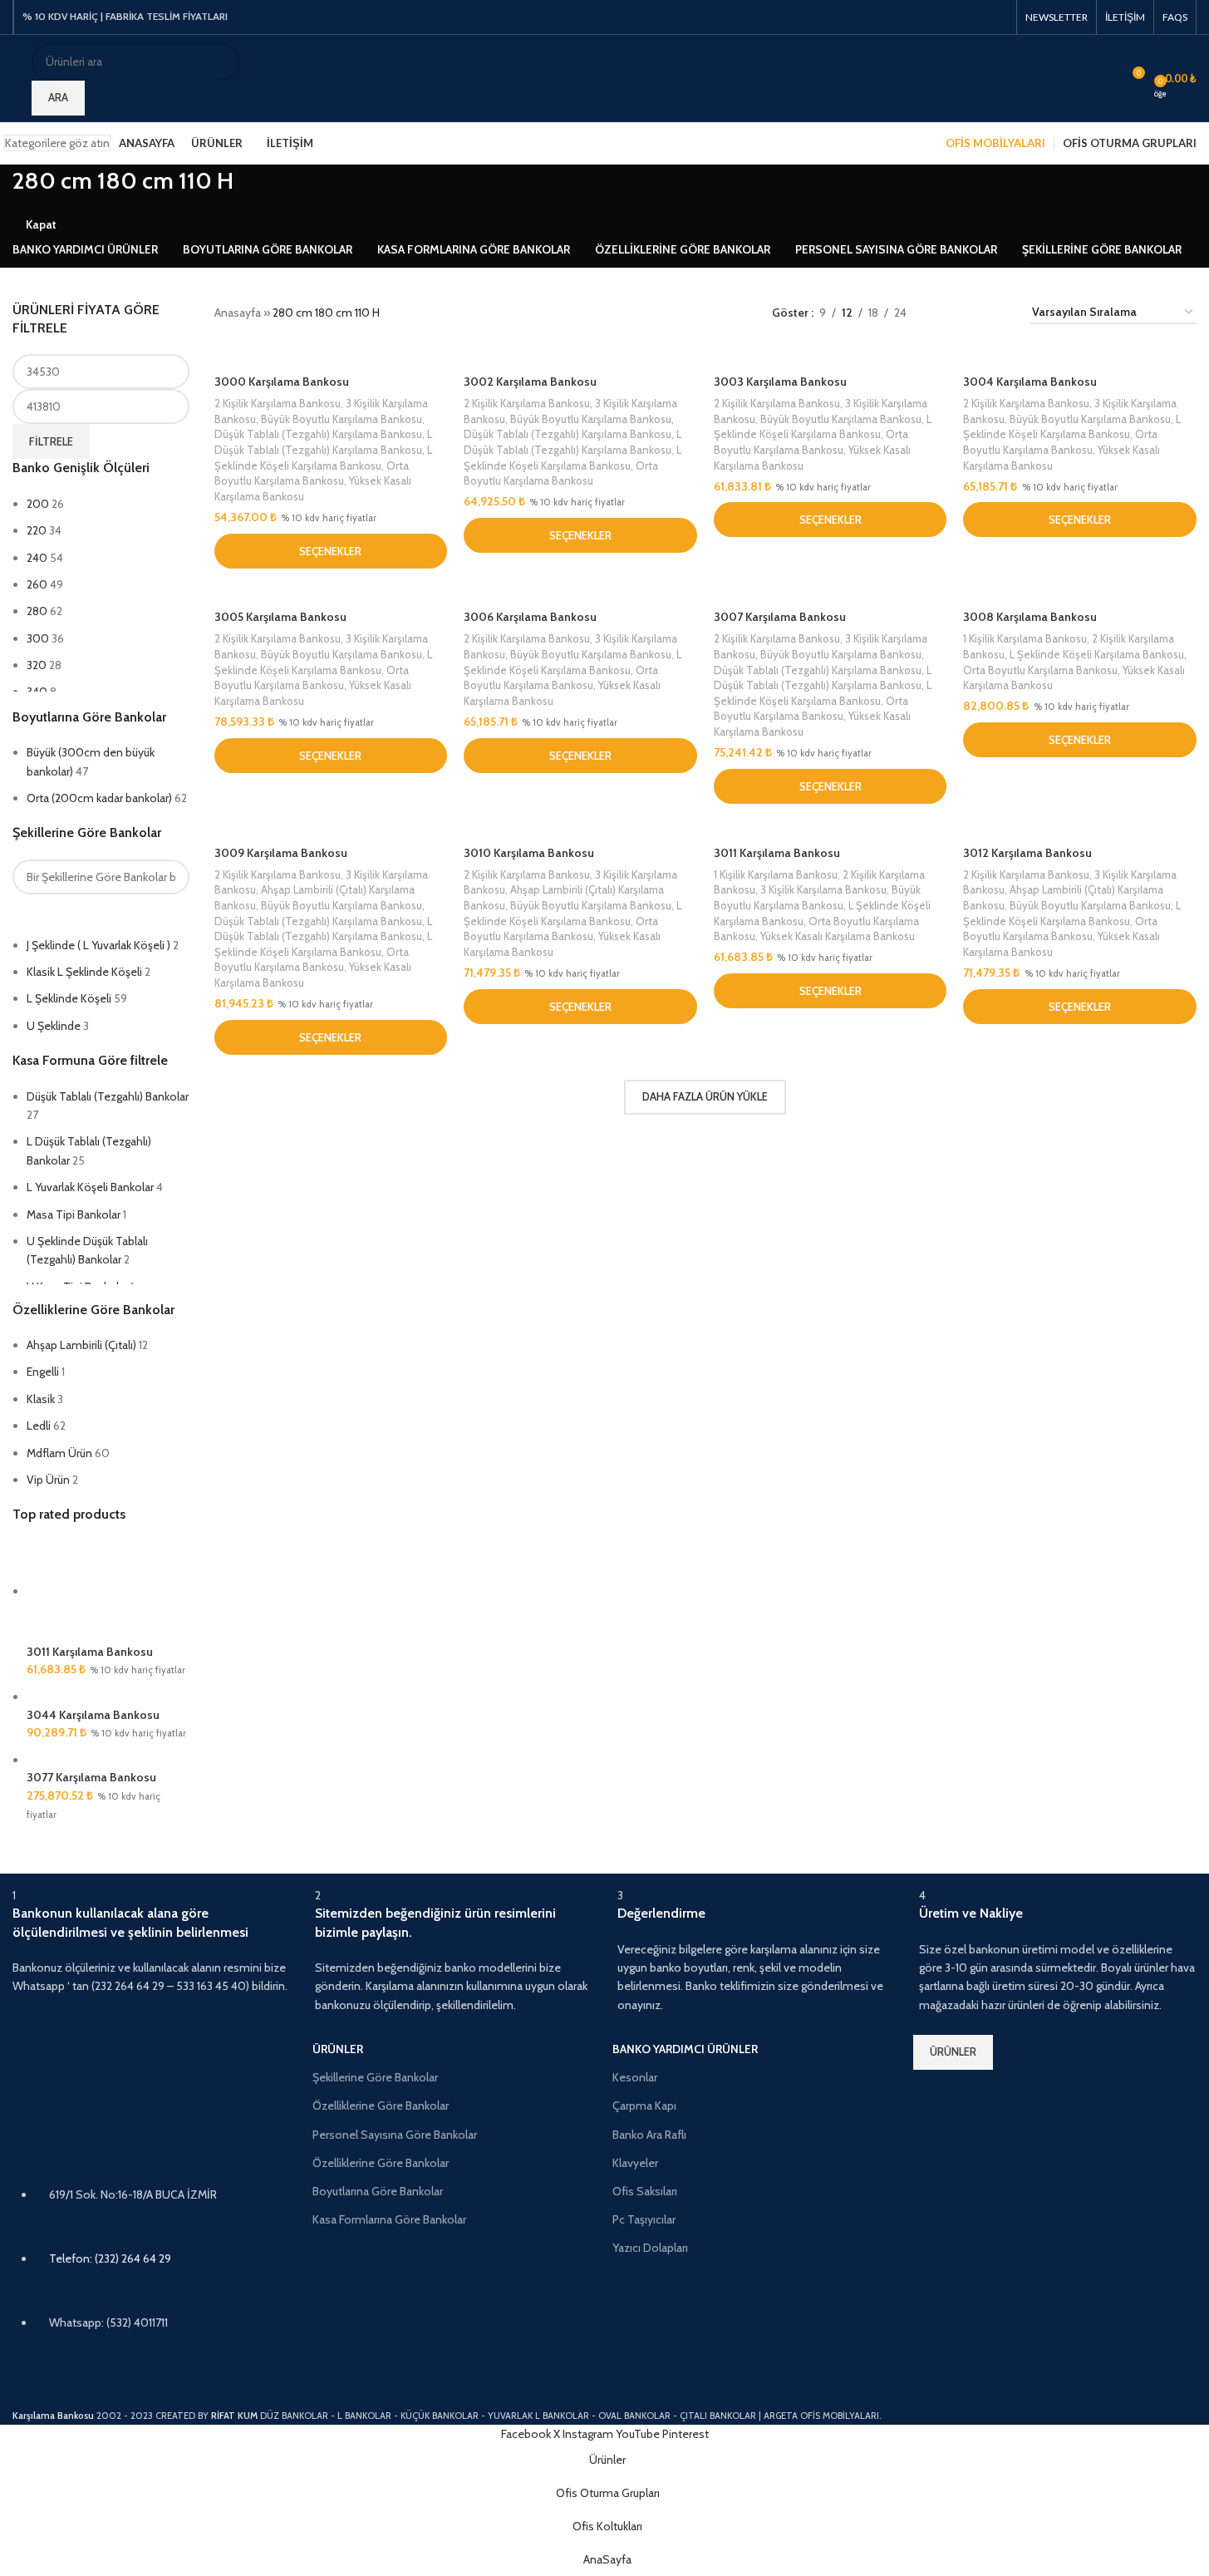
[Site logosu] (14, 69)
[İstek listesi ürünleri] (1101, 79)
